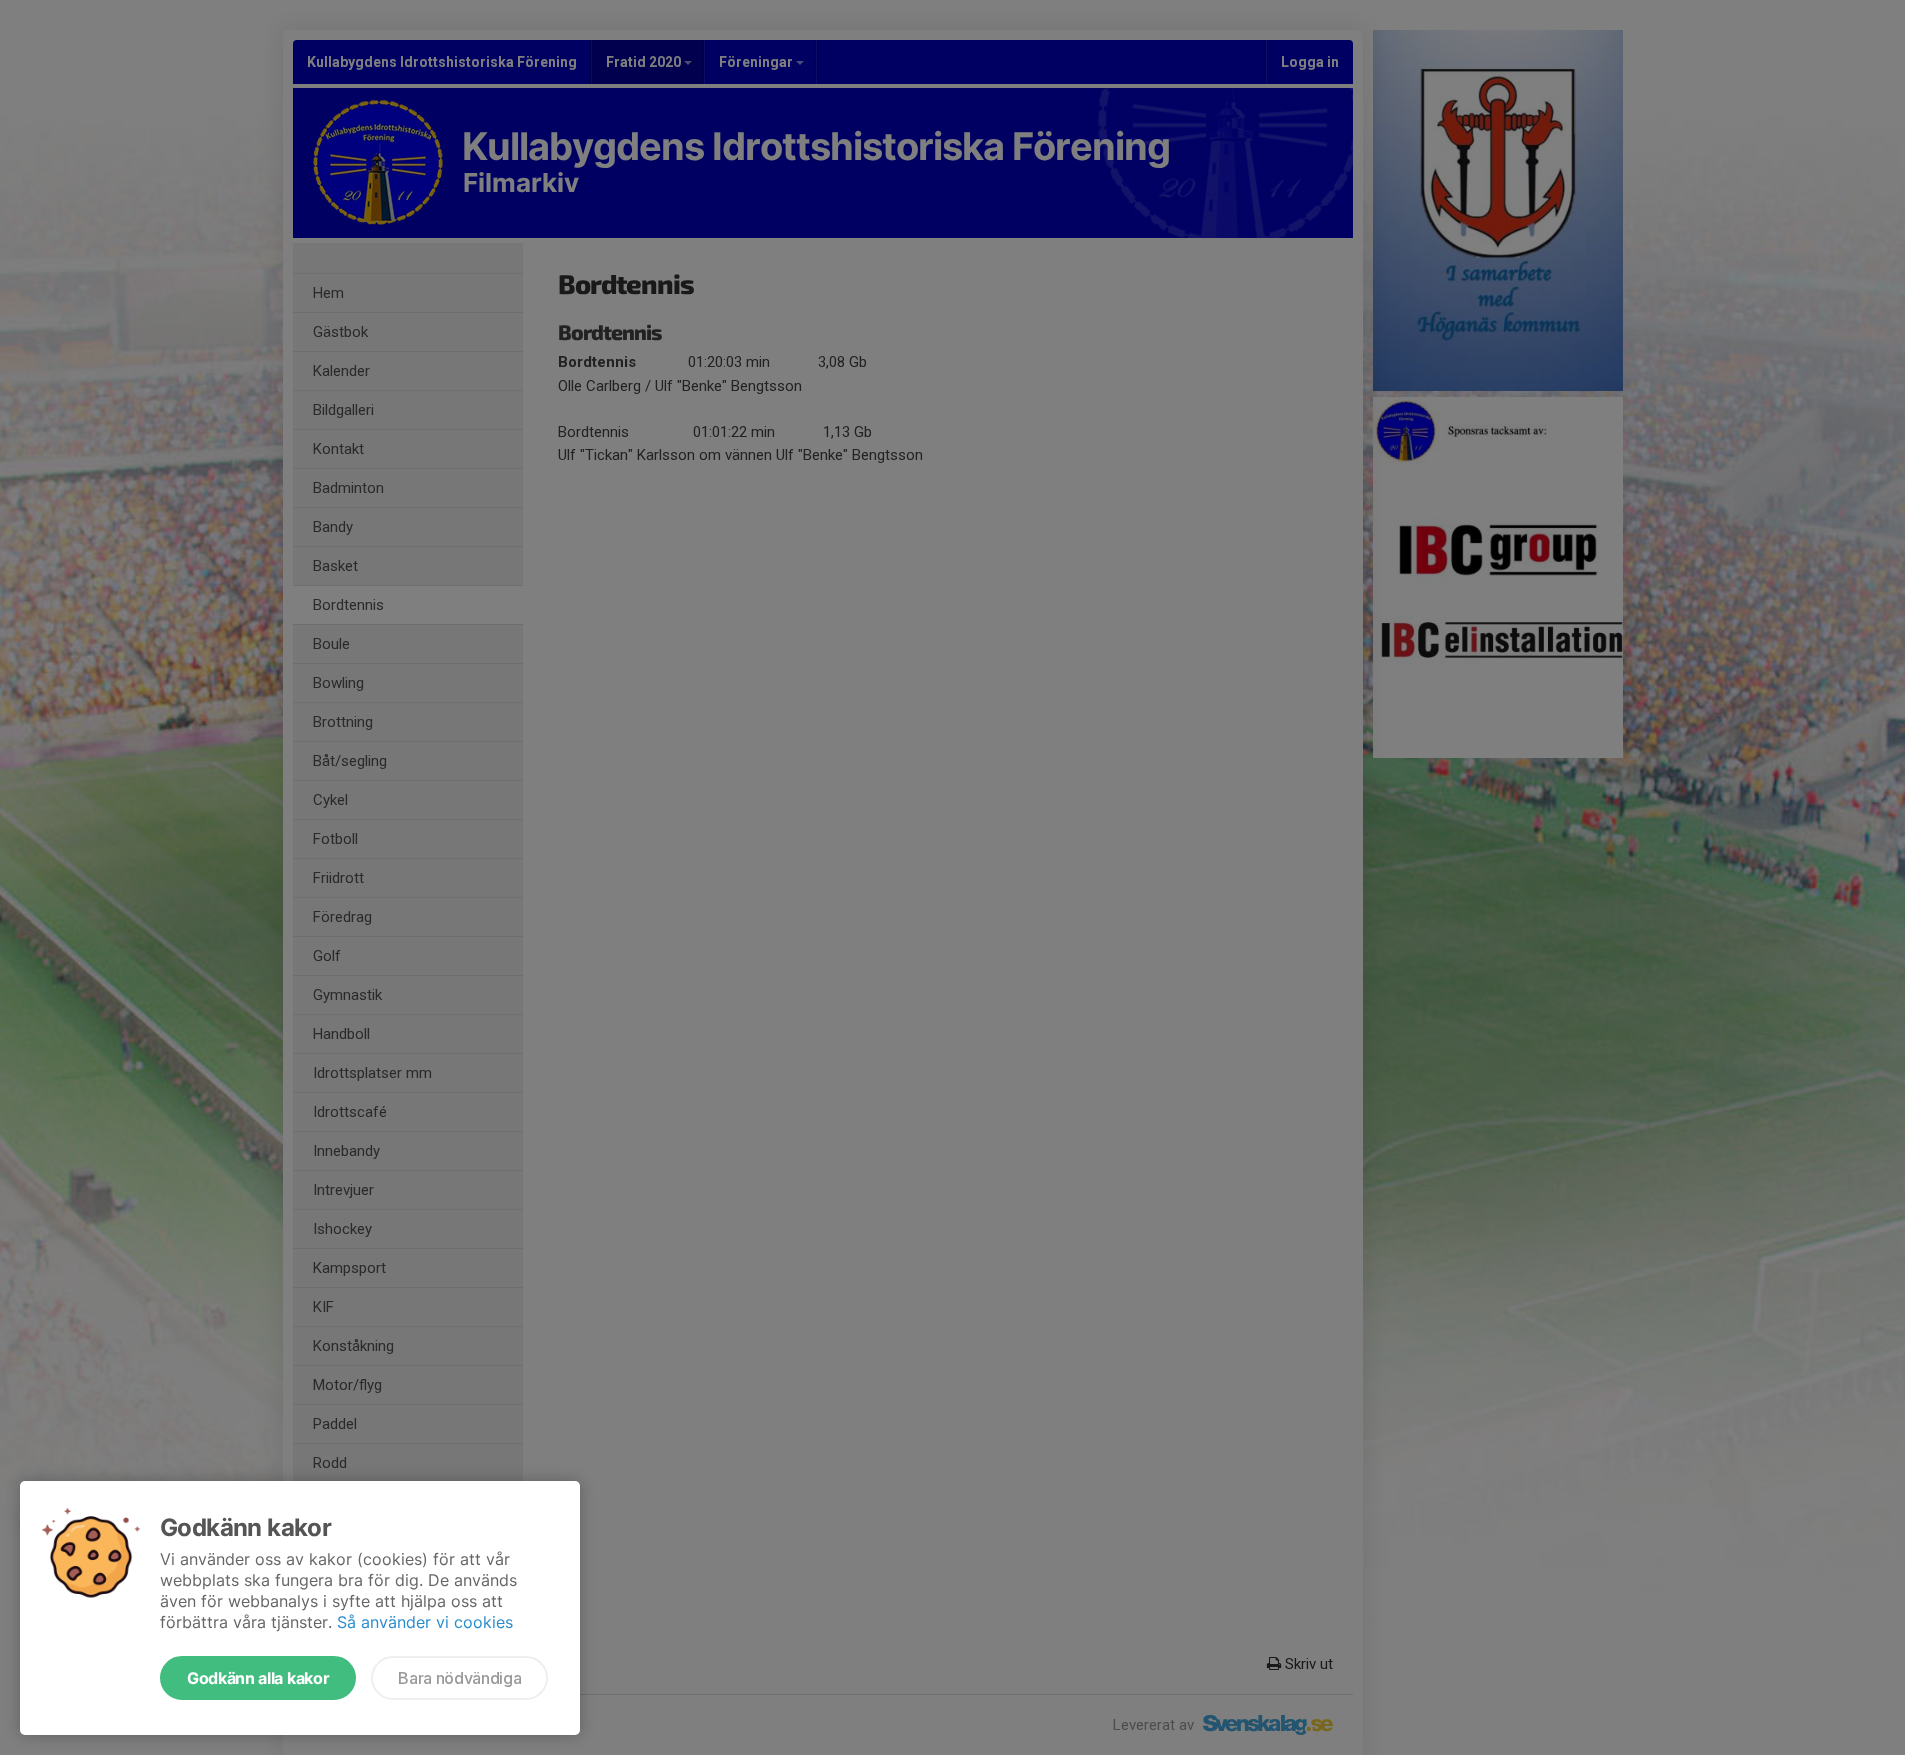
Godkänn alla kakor (258, 1678)
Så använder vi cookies (425, 1622)
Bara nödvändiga (459, 1678)
